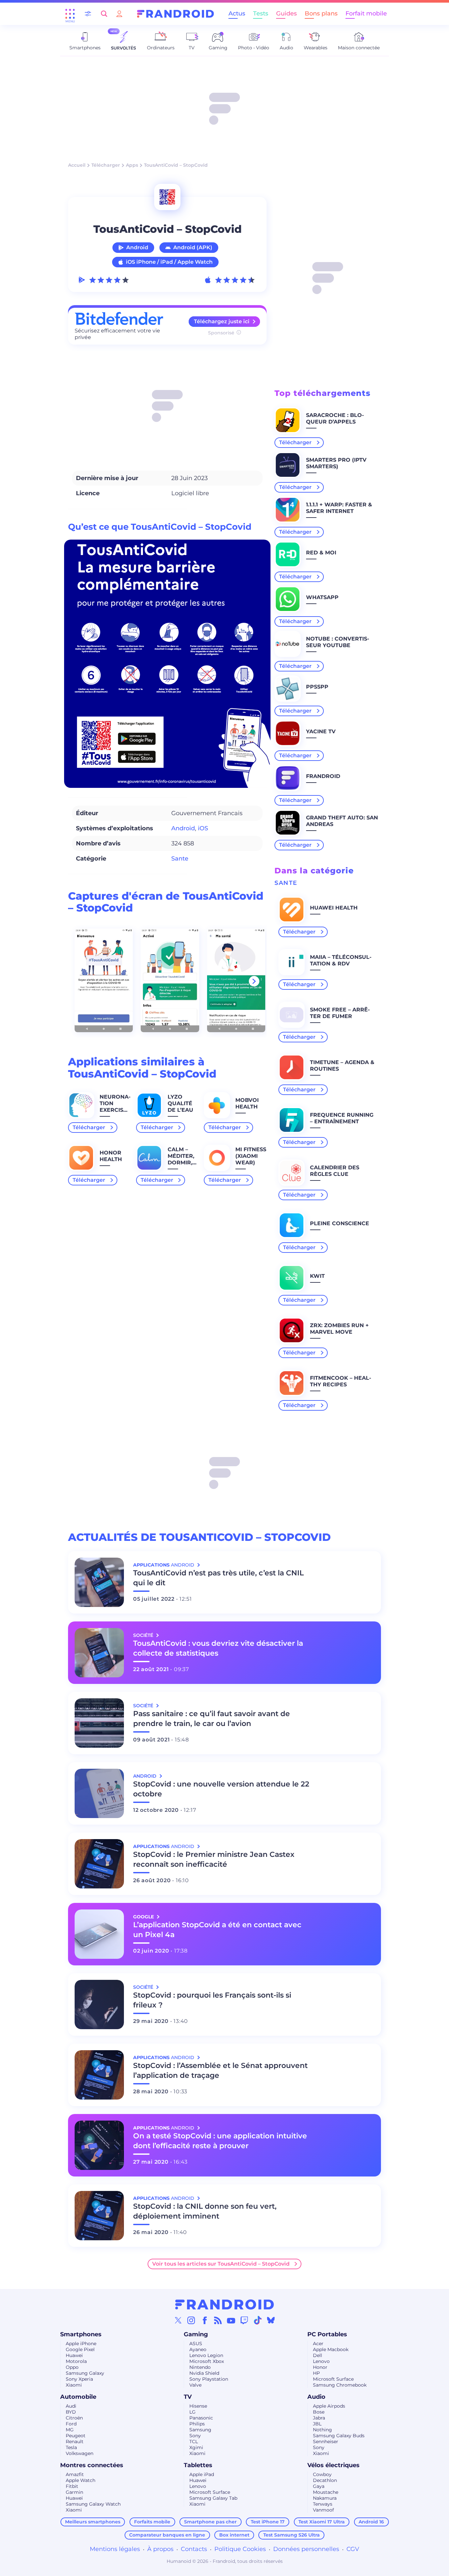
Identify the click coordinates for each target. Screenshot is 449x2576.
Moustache (326, 2492)
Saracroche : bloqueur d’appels (335, 418)
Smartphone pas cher (210, 2522)
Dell (318, 2355)
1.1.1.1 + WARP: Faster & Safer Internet (339, 508)
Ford (71, 2424)
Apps (132, 165)
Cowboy (322, 2474)
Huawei (74, 2355)
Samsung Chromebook (340, 2385)
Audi (71, 2406)
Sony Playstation (209, 2379)
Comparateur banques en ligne (167, 2535)
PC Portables (327, 2334)
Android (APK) (193, 247)
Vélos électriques (333, 2465)
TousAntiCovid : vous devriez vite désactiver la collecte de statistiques (218, 1648)
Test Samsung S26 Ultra (292, 2535)
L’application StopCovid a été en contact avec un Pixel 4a (217, 1930)
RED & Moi (321, 553)
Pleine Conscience (340, 1223)
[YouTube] (231, 2320)
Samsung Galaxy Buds (339, 2436)
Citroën (74, 2418)
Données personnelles (306, 2549)
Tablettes (198, 2465)
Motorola (76, 2361)
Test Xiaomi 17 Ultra (322, 2522)
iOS (203, 828)
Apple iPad (202, 2474)
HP (316, 2373)
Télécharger (106, 165)
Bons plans (321, 13)
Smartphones (81, 2334)
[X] (178, 2320)
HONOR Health (111, 1156)
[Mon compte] (119, 14)
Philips (197, 2424)
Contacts (194, 2549)
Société (144, 1635)
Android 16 (371, 2522)
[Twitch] (244, 2320)
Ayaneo (198, 2349)
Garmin (74, 2492)
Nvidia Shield (204, 2373)
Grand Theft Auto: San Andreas (342, 821)
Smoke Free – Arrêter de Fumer (340, 1013)
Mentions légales (115, 2549)
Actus (237, 13)
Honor (320, 2367)
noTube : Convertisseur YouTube (338, 642)
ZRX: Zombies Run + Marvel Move (339, 1329)
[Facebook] (205, 2320)
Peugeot (76, 2436)
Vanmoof (323, 2510)
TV (188, 2397)
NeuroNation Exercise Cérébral (115, 1107)
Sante (180, 859)
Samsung (200, 2430)
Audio (316, 2397)
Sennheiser (326, 2442)
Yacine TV (321, 731)
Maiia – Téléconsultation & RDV (341, 960)
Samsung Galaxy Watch (93, 2504)
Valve (195, 2385)
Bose (319, 2412)
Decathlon (325, 2480)
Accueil (77, 165)
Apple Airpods (329, 2406)
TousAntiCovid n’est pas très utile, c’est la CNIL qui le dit (218, 1578)
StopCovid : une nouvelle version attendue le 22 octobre (221, 1789)
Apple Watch (81, 2480)
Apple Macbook (331, 2349)
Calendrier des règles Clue (335, 1171)
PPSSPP (317, 687)
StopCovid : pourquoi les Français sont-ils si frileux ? (212, 2000)
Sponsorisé (221, 333)
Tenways (323, 2504)
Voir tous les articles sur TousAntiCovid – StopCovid (221, 2264)
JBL (317, 2424)
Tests (261, 13)
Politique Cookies (240, 2549)
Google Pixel (80, 2349)
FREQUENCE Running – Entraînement (342, 1118)
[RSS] (218, 2320)
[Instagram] (191, 2320)
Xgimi (196, 2447)
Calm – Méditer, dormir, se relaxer (181, 1163)
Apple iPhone (81, 2344)
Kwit (317, 1276)
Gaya (319, 2486)
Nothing (322, 2430)
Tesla (71, 2447)
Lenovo (321, 2361)
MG (70, 2430)
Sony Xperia (79, 2379)
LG (192, 2412)
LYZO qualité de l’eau (180, 1103)
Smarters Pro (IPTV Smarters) (336, 463)
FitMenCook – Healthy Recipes (341, 1381)
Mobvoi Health (247, 1103)
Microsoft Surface (333, 2379)
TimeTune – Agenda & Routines (342, 1066)
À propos (160, 2549)
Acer (318, 2344)
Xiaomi (74, 2385)
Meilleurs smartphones (93, 2522)
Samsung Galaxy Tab (213, 2498)
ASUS (196, 2344)
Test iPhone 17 (268, 2522)
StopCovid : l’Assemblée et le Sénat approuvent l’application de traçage (220, 2070)
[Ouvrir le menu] (70, 14)
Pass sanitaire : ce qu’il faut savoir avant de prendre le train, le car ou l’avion (212, 1719)
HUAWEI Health (334, 908)
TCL (194, 2442)
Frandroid (323, 776)
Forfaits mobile (152, 2522)
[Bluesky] (271, 2320)
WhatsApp (322, 597)
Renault (75, 2442)
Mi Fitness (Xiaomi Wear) (251, 1156)
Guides (286, 13)
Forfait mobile (366, 13)
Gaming (196, 2334)
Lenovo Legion (206, 2355)
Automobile (78, 2397)
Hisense (198, 2406)
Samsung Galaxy (85, 2373)
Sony (195, 2436)
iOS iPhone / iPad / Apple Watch (169, 262)
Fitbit (72, 2486)
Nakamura (325, 2498)
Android (137, 247)
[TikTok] (258, 2320)
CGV (353, 2549)
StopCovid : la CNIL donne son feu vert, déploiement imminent (205, 2211)
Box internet (234, 2535)
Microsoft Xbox (207, 2361)
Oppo (72, 2367)
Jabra (319, 2418)
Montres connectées (92, 2465)
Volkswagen (80, 2453)
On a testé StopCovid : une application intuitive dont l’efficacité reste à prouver (220, 2141)
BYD (71, 2412)
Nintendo (200, 2367)
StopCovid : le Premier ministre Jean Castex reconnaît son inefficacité (214, 1859)
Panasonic (201, 2418)
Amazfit (75, 2474)
